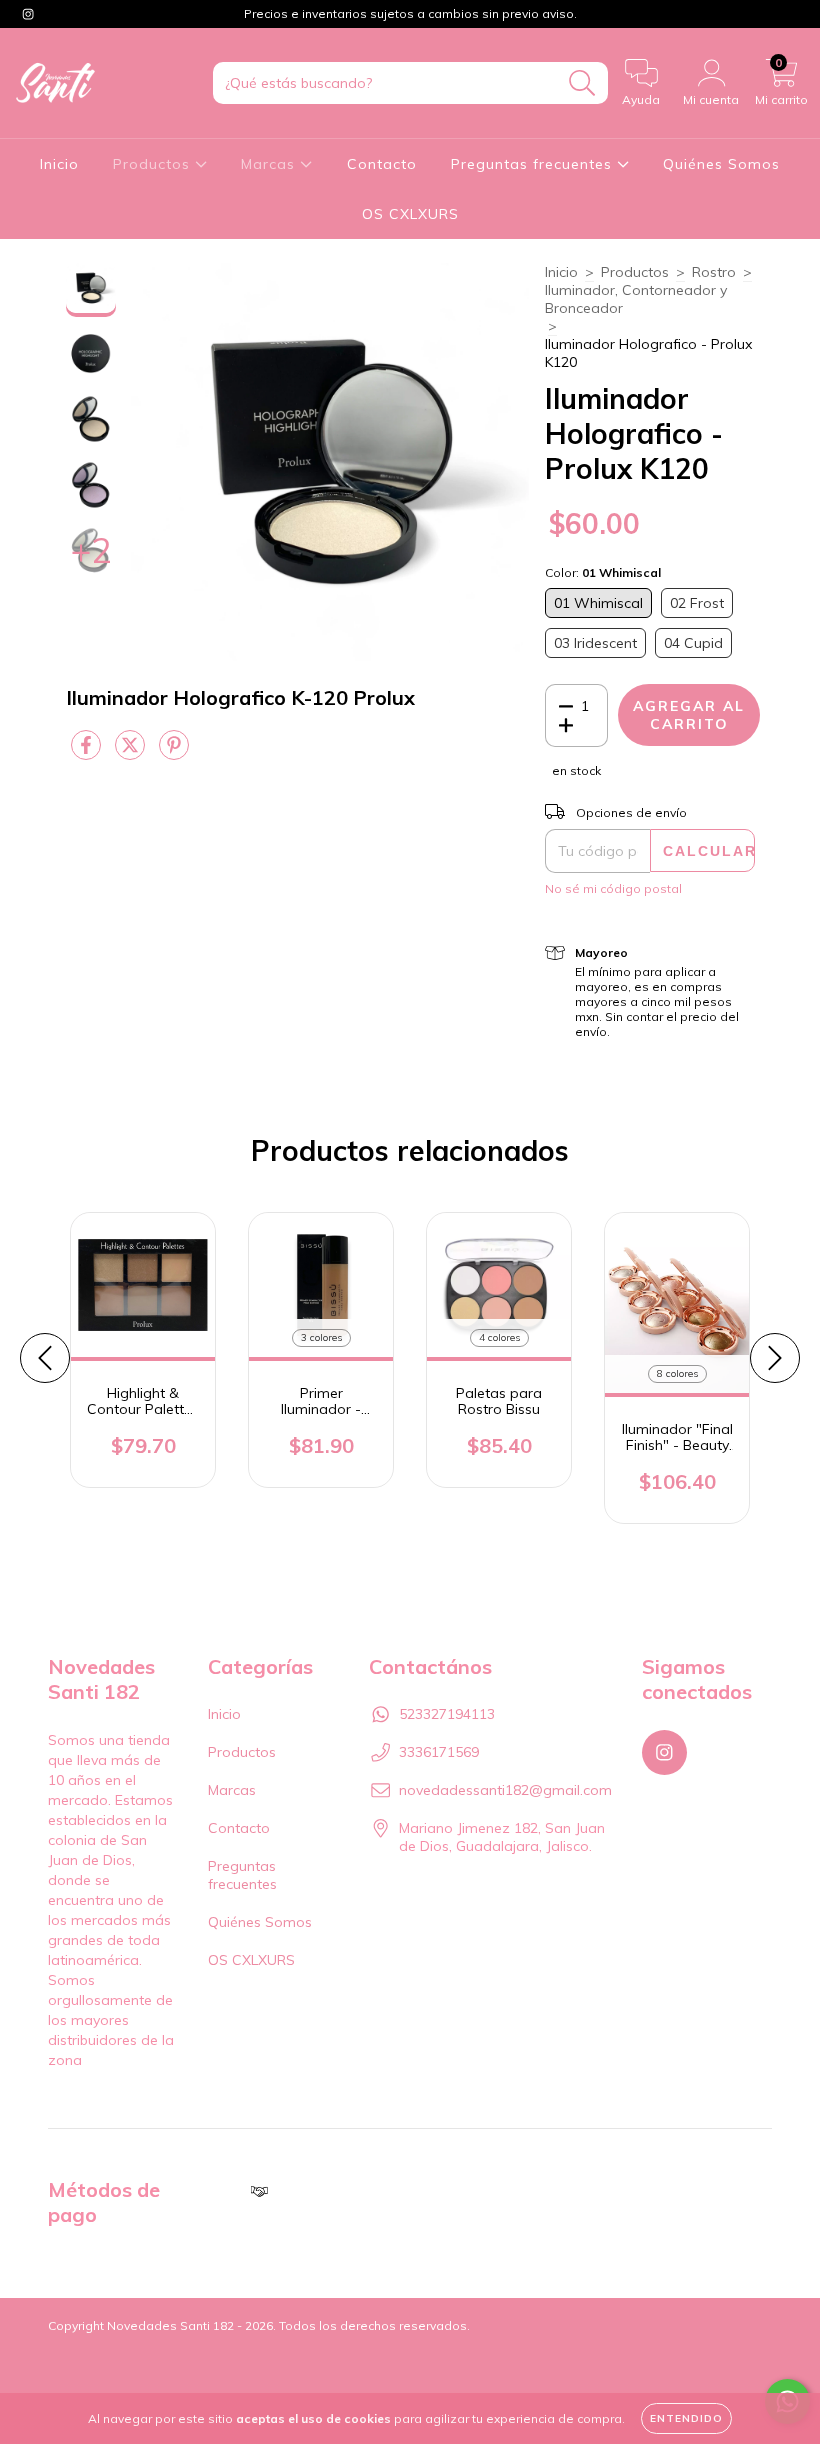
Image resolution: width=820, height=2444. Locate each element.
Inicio (59, 164)
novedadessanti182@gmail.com (505, 1790)
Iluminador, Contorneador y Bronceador (636, 299)
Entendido (686, 2418)
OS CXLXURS (410, 214)
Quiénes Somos (721, 164)
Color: (603, 572)
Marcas (270, 164)
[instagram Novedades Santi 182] (28, 14)
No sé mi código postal (613, 888)
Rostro (714, 272)
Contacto (382, 164)
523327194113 (447, 1714)
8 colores (677, 1373)
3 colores (321, 1337)
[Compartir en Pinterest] (174, 753)
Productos (154, 164)
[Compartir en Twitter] (132, 753)
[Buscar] (582, 83)
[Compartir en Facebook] (88, 753)
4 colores (499, 1337)
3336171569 (439, 1752)
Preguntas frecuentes (534, 164)
